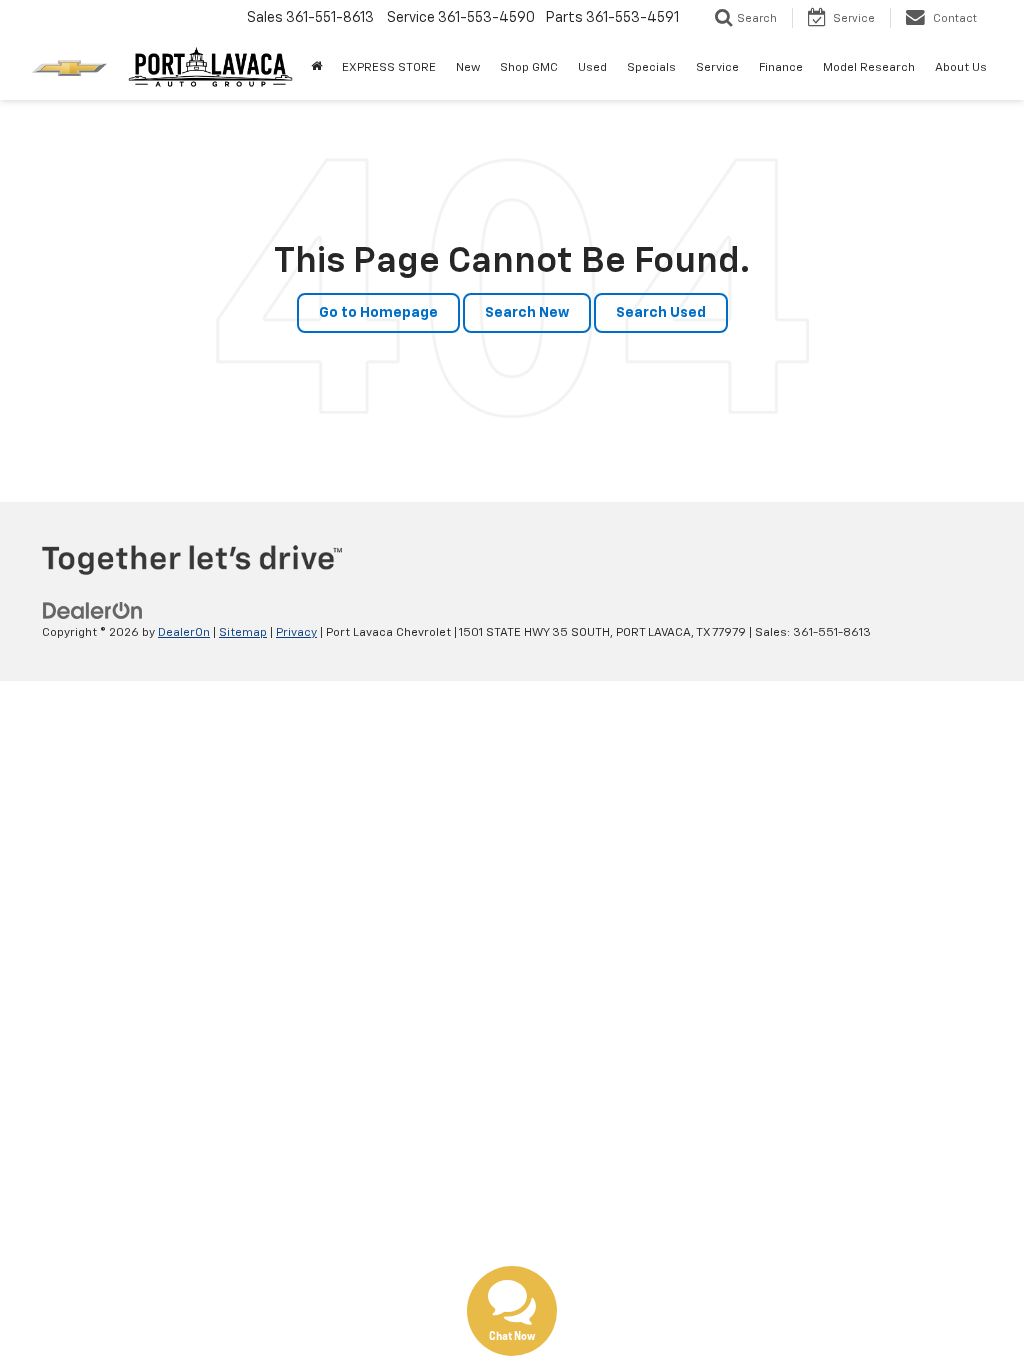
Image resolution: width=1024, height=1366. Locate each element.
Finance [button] (781, 68)
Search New (527, 313)
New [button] (468, 68)
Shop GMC (529, 68)
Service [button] (717, 68)
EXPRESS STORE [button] (389, 68)
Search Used (661, 313)
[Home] (316, 68)
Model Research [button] (869, 68)
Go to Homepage (378, 313)
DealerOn (184, 633)
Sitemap (243, 633)
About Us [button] (961, 68)
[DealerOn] (93, 611)
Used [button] (592, 68)
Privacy (296, 633)
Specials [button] (651, 68)
